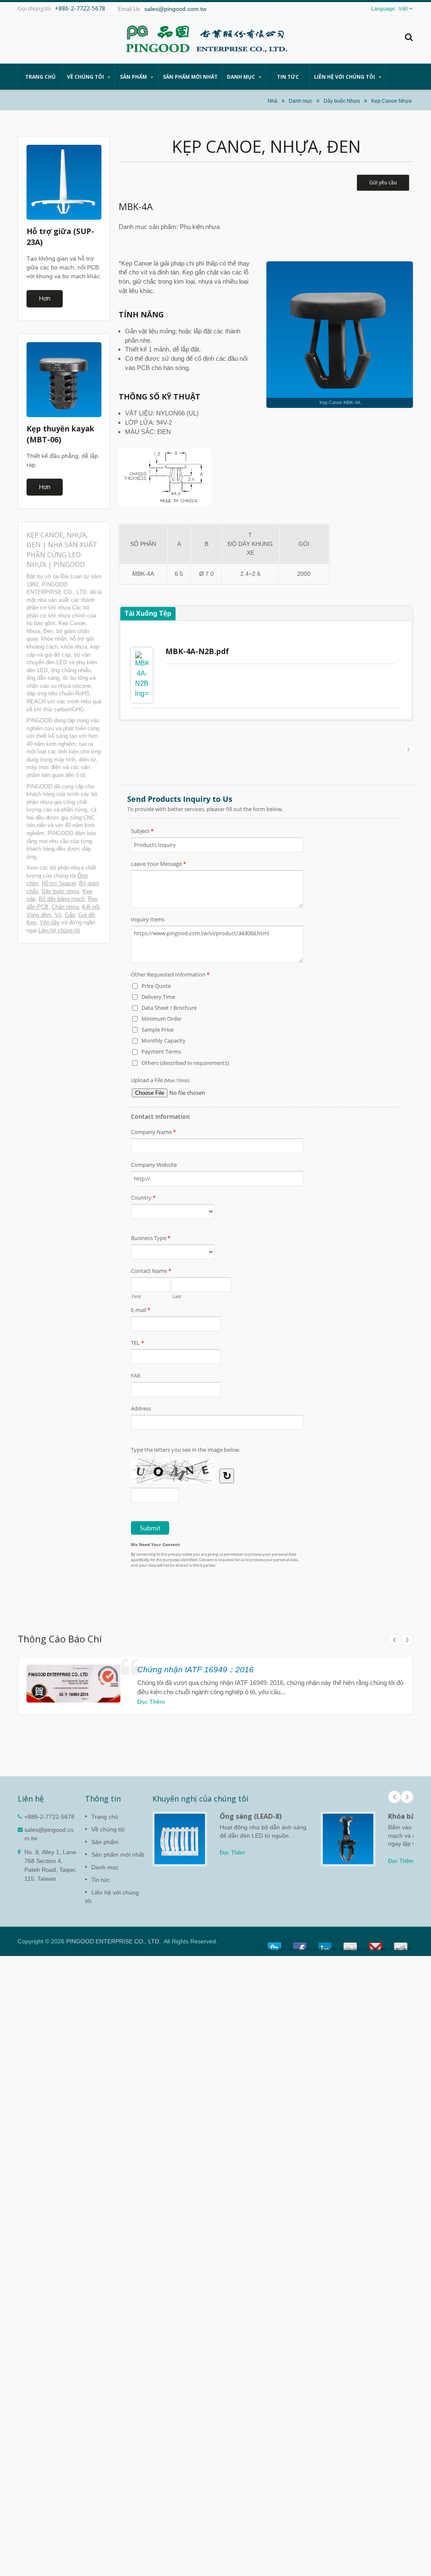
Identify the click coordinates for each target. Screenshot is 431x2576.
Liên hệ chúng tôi (59, 930)
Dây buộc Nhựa (342, 101)
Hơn (45, 298)
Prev (394, 1640)
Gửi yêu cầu (383, 182)
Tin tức (288, 77)
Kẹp (31, 922)
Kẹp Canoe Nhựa (391, 101)
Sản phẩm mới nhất (190, 77)
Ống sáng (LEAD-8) (251, 1816)
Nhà (273, 101)
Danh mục (242, 77)
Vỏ (58, 915)
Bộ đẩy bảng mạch (62, 899)
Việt (403, 9)
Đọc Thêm (151, 1702)
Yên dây (50, 922)
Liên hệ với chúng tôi (345, 77)
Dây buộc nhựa (60, 891)
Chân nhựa (65, 907)
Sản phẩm (134, 77)
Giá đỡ (87, 915)
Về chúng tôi (86, 77)
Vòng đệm (39, 915)
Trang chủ (40, 77)
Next (407, 1640)
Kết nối (91, 907)
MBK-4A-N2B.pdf (197, 651)
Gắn (70, 915)
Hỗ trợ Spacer (59, 883)
